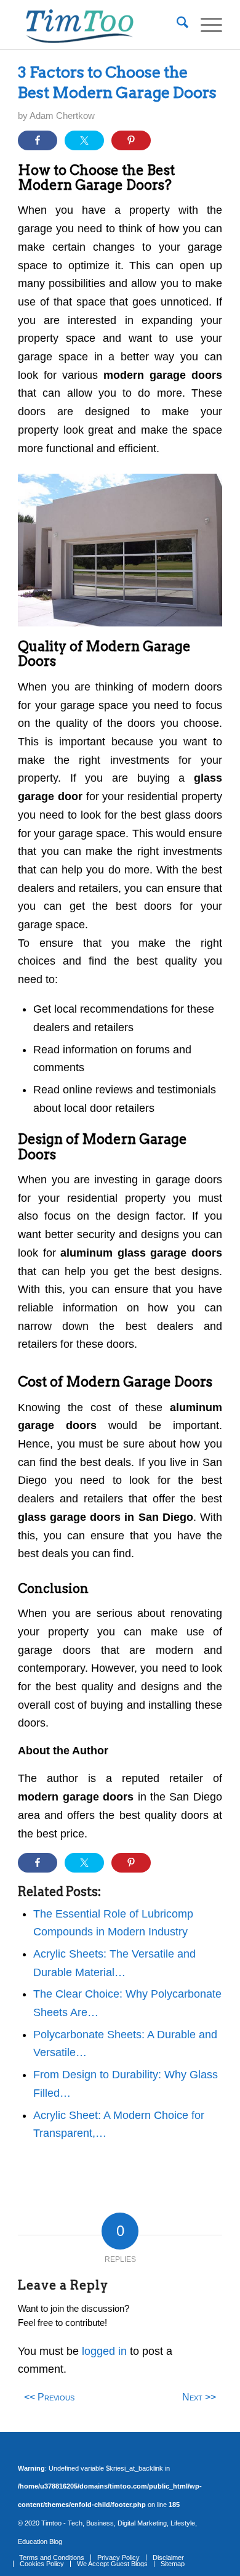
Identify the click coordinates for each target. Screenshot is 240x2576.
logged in (104, 2351)
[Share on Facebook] (38, 140)
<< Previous (49, 2397)
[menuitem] (176, 25)
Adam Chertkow (62, 116)
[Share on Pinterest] (131, 140)
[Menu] (205, 25)
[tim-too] (99, 25)
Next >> (199, 2397)
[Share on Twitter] (84, 140)
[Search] (176, 25)
